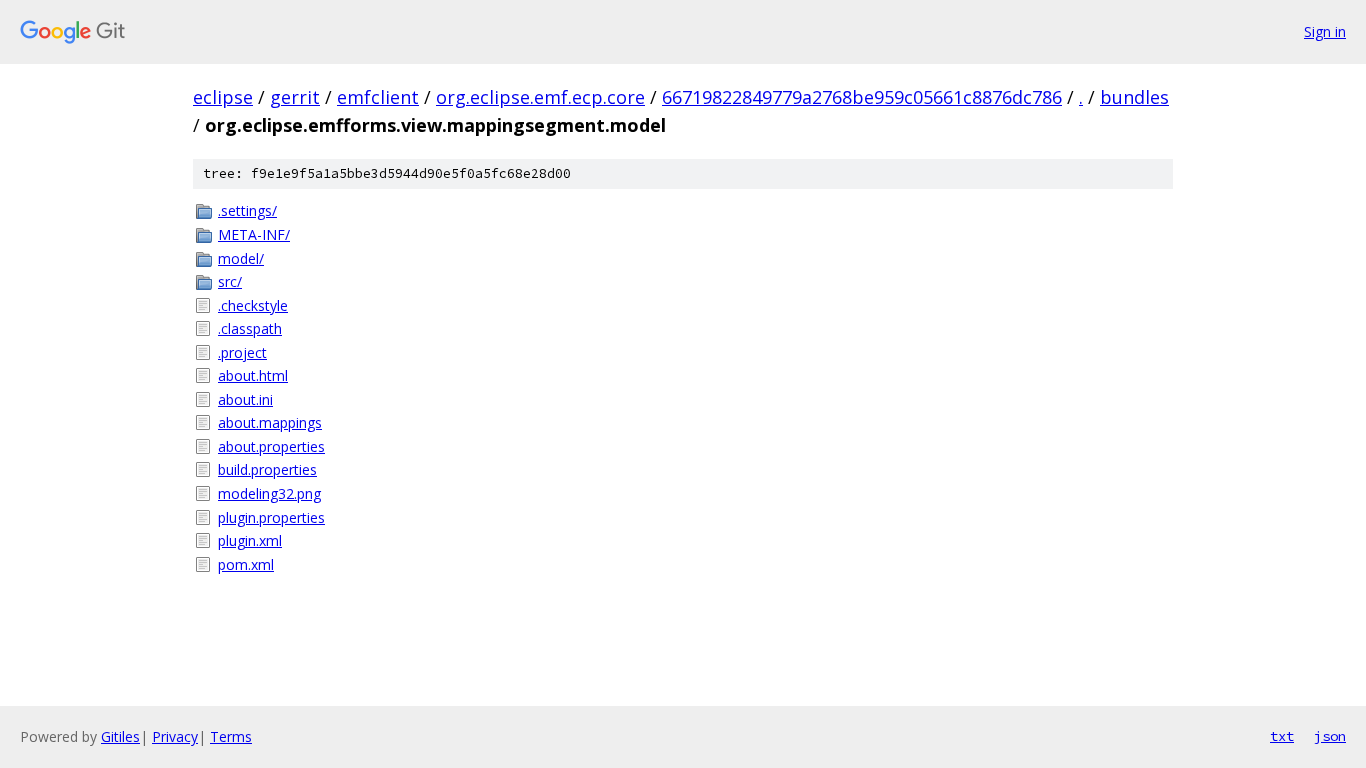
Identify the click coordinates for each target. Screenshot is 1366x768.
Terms (231, 736)
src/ (230, 281)
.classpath (250, 328)
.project (242, 352)
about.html (253, 375)
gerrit (295, 97)
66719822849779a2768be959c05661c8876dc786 (862, 97)
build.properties (267, 469)
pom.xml (246, 564)
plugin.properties (271, 517)
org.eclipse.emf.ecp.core (540, 97)
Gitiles (120, 736)
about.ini (245, 399)
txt (1282, 736)
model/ (241, 258)
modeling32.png (269, 493)
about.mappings (270, 422)
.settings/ (247, 210)
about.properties (271, 446)
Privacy (175, 736)
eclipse (223, 97)
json (1330, 736)
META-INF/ (254, 234)
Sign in (1325, 31)
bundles (1134, 97)
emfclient (378, 97)
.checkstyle (253, 305)
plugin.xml (250, 540)
